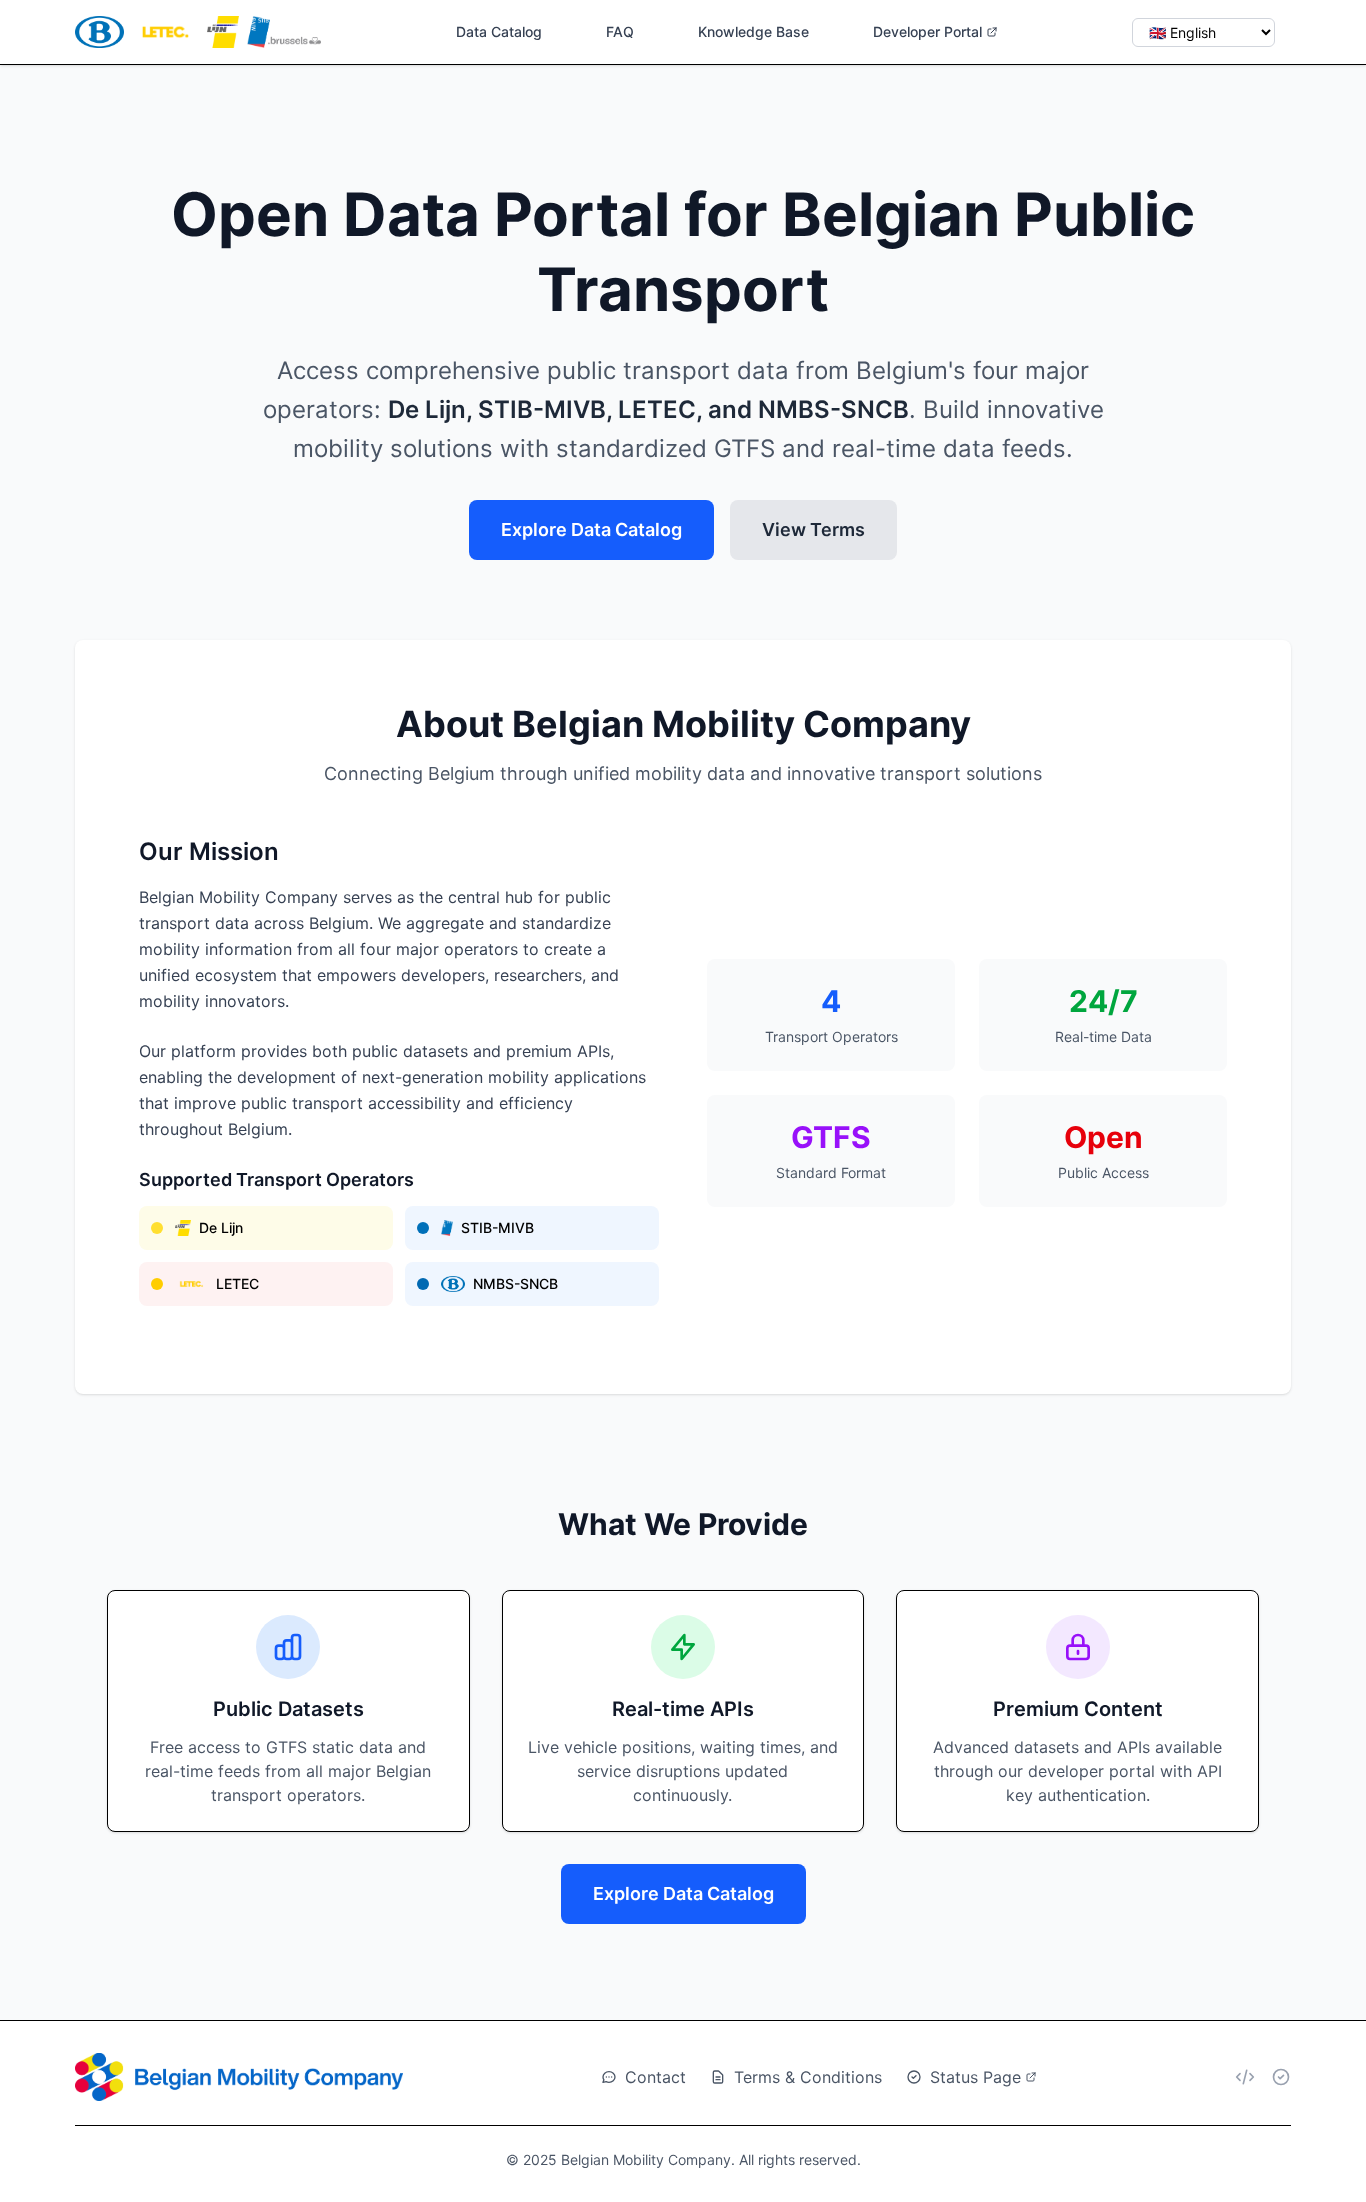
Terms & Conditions (808, 2077)
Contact (655, 2077)
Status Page (975, 2077)
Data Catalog (499, 31)
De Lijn (221, 1227)
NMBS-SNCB (515, 1283)
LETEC (237, 1283)
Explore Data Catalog (591, 529)
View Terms (813, 529)
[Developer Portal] (1245, 2077)
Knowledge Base (753, 31)
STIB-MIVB (497, 1227)
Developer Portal (927, 31)
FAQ (620, 31)
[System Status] (1281, 2077)
